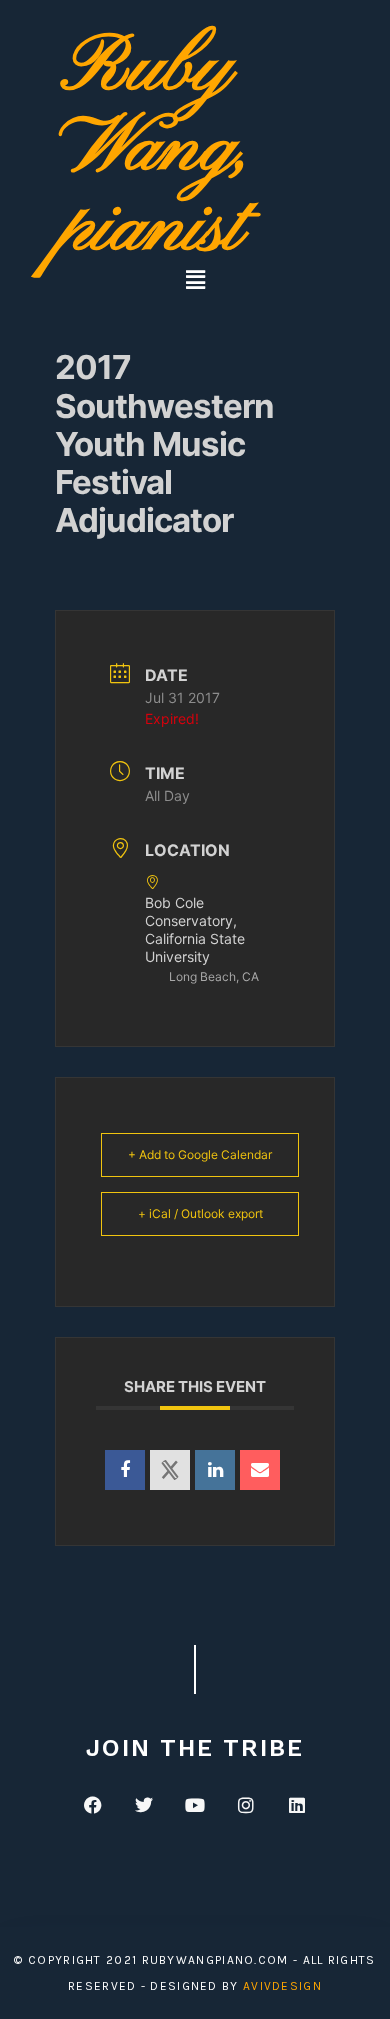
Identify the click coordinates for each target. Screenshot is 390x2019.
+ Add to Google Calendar (200, 1154)
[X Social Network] (170, 1470)
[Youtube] (195, 1804)
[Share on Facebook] (125, 1470)
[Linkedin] (215, 1470)
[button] (195, 279)
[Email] (260, 1470)
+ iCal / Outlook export (200, 1213)
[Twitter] (144, 1804)
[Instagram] (246, 1804)
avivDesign (282, 1986)
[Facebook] (93, 1804)
